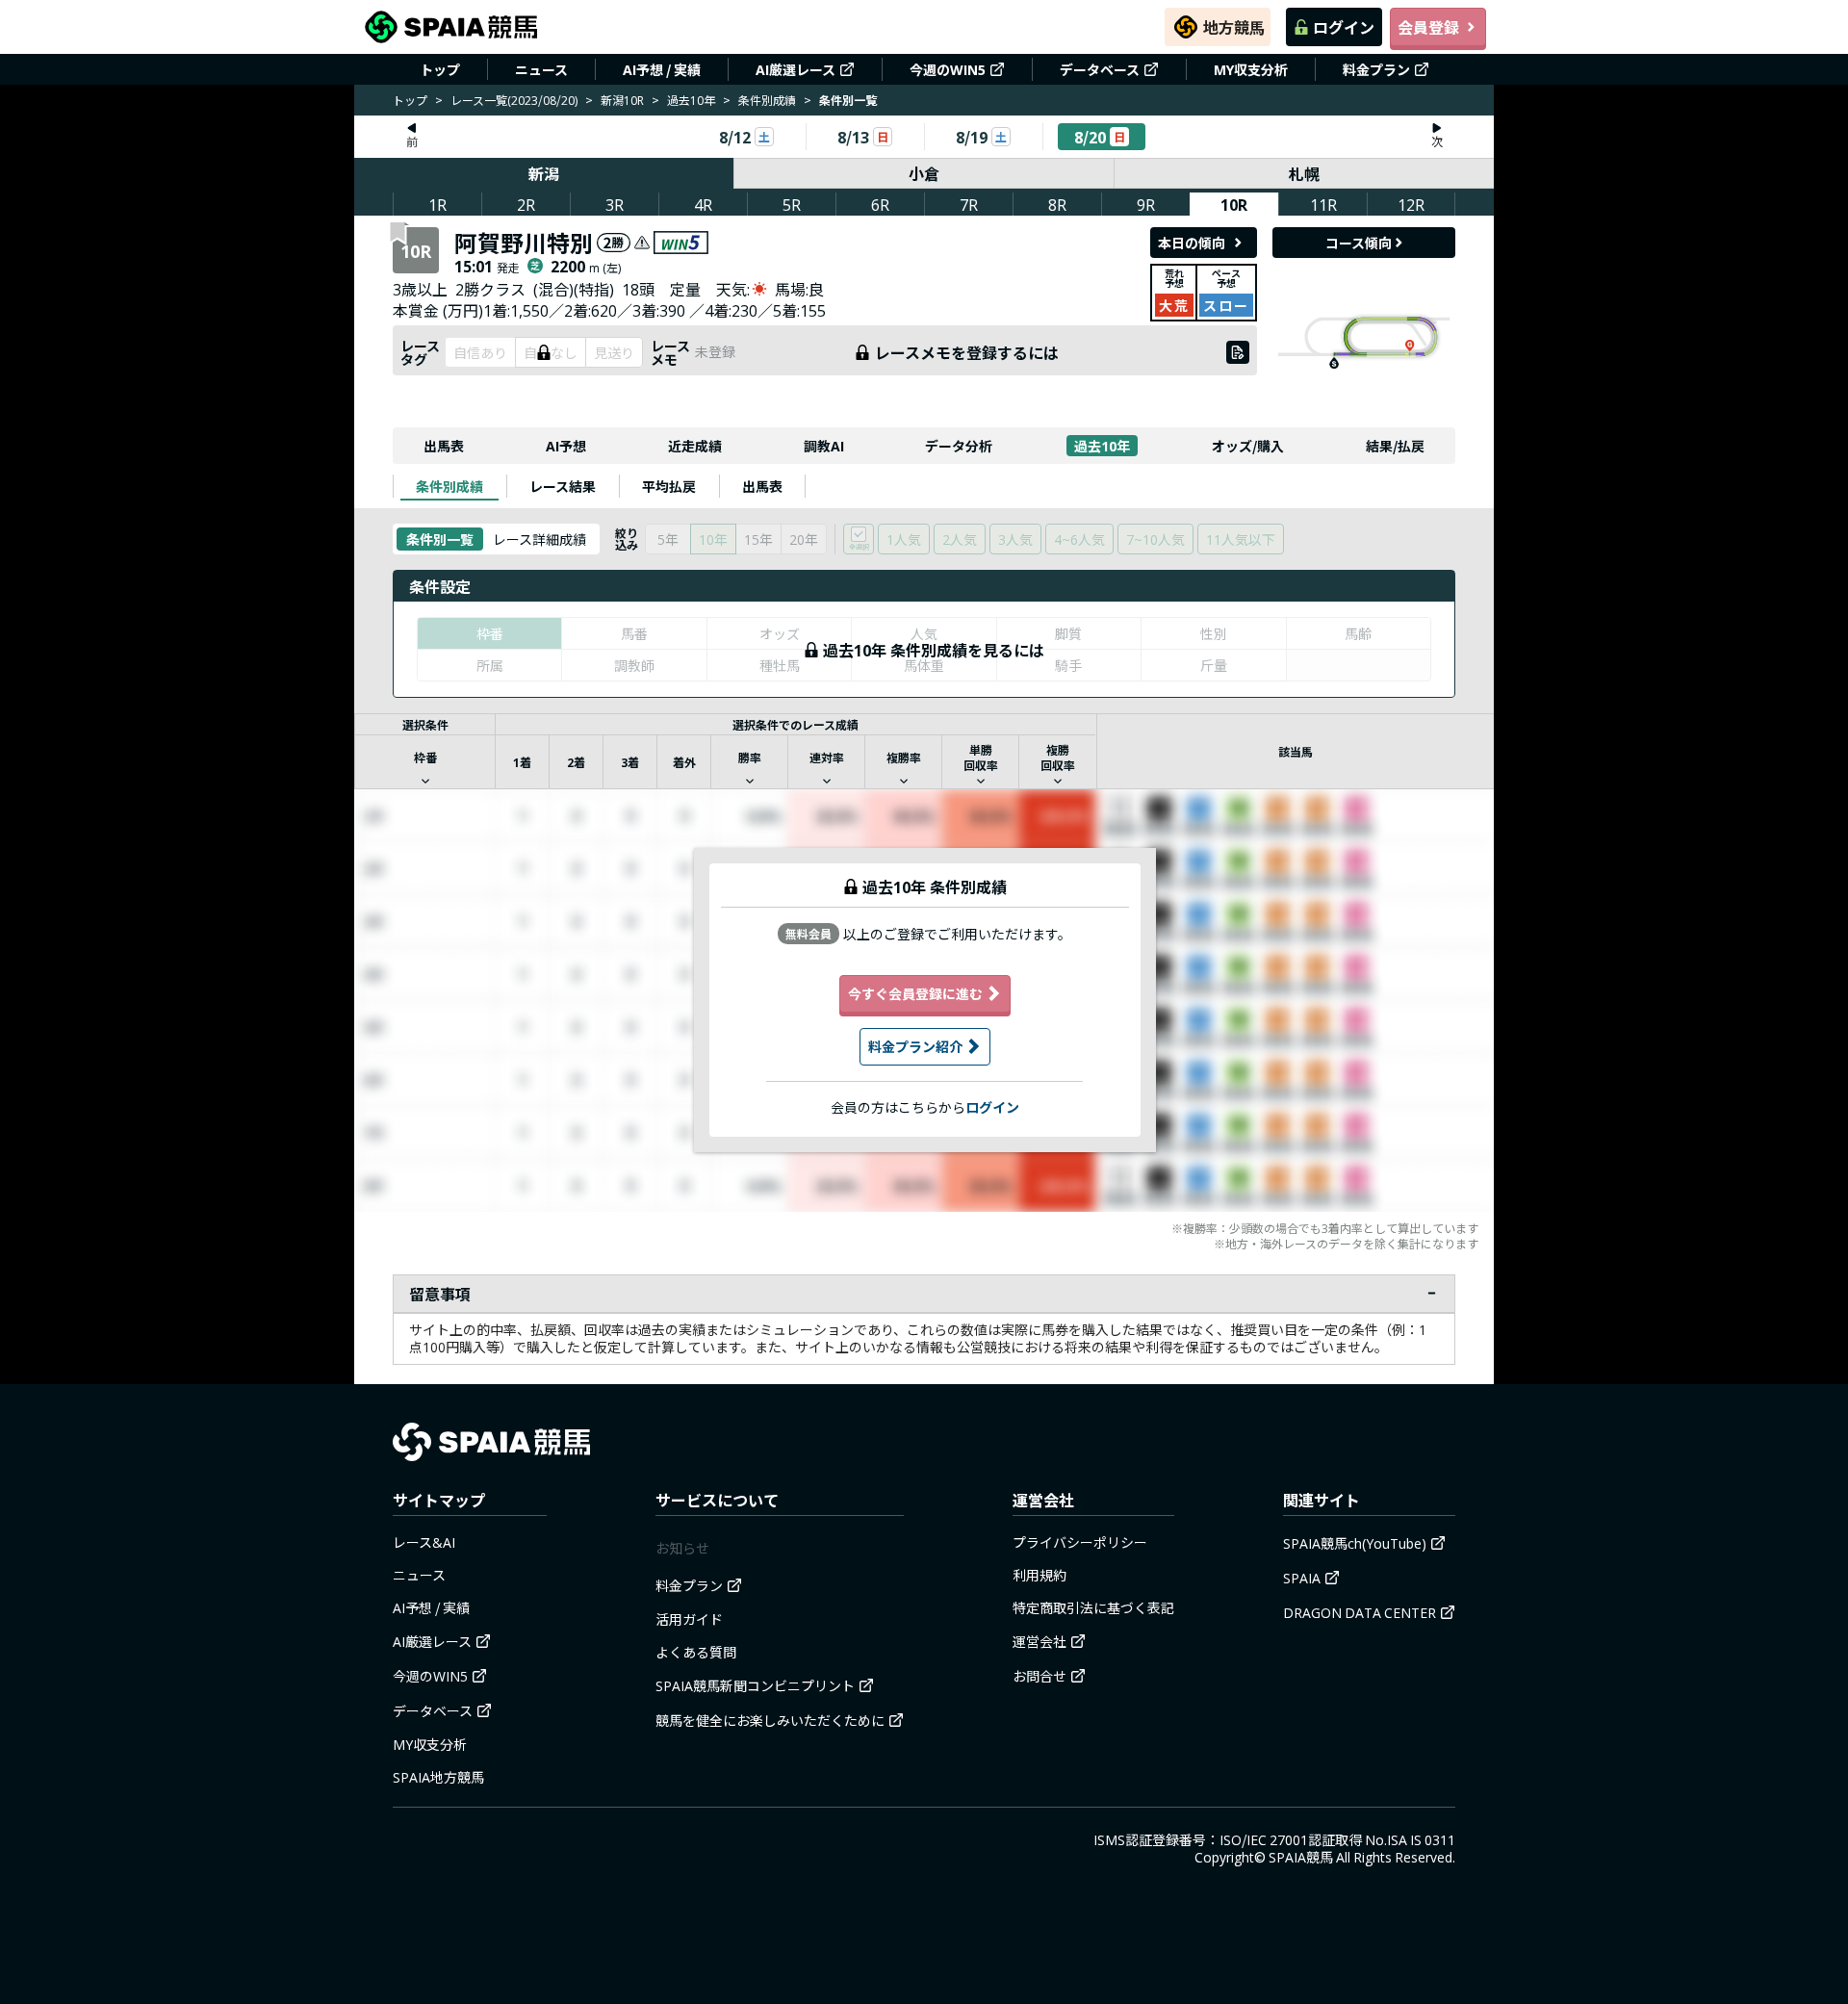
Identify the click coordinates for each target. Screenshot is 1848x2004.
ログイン (1344, 27)
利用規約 (1039, 1575)
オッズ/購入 (1248, 446)
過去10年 (691, 100)
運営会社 (1039, 1641)
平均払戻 (669, 486)
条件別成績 (767, 100)
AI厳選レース (796, 69)
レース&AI (424, 1542)
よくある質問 (696, 1652)
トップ (440, 69)
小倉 (924, 173)
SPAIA (1302, 1578)
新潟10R (622, 100)
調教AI (824, 446)
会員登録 (1428, 27)
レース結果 (563, 486)
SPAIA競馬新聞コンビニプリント (755, 1685)
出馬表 (444, 446)
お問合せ (1039, 1676)
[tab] (449, 486)
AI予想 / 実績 (662, 69)
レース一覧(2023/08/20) (514, 100)
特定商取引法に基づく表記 (1093, 1607)
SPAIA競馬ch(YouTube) (1355, 1543)
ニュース (541, 69)
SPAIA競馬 (1301, 1857)
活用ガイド (689, 1619)
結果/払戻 (1395, 446)
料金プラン (1376, 69)
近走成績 (695, 446)
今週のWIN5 (948, 69)
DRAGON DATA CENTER (1360, 1612)
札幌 (1304, 173)
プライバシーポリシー (1080, 1542)
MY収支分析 (1251, 69)
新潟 (544, 173)
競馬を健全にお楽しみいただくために (770, 1720)
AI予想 (566, 446)
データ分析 (959, 446)
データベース (1100, 69)
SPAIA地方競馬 (438, 1777)
